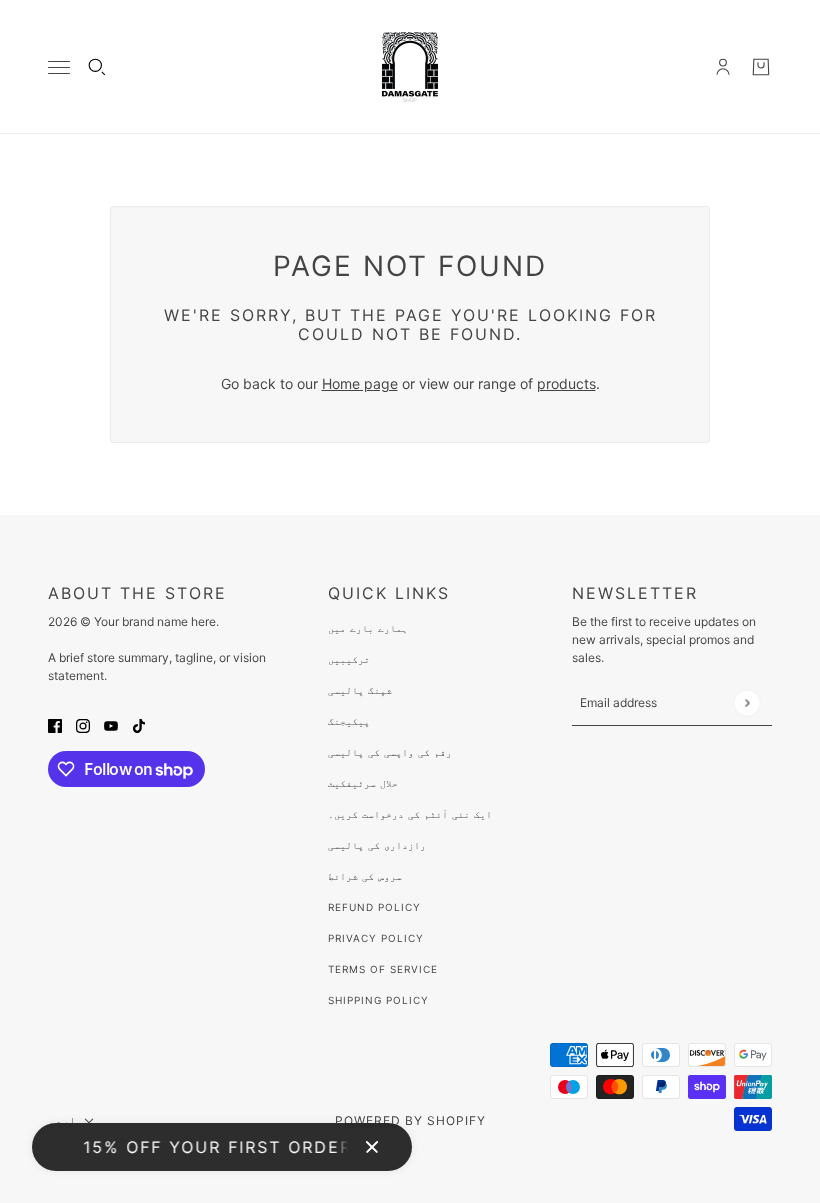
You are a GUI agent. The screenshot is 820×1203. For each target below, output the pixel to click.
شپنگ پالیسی (360, 690)
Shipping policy (378, 1000)
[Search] (97, 67)
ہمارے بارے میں (368, 628)
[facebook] (55, 724)
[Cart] (761, 67)
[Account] (723, 67)
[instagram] (83, 724)
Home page (360, 383)
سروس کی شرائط (365, 876)
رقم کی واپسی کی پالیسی (390, 752)
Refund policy (374, 907)
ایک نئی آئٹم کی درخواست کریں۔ (410, 814)
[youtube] (111, 724)
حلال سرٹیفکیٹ (363, 783)
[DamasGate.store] (410, 67)
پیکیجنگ (349, 721)
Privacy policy (376, 938)
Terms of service (383, 969)
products (566, 383)
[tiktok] (139, 724)
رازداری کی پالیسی (377, 845)
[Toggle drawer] (59, 67)
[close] (372, 1147)
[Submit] (746, 702)
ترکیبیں (349, 659)
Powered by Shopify (410, 1120)
